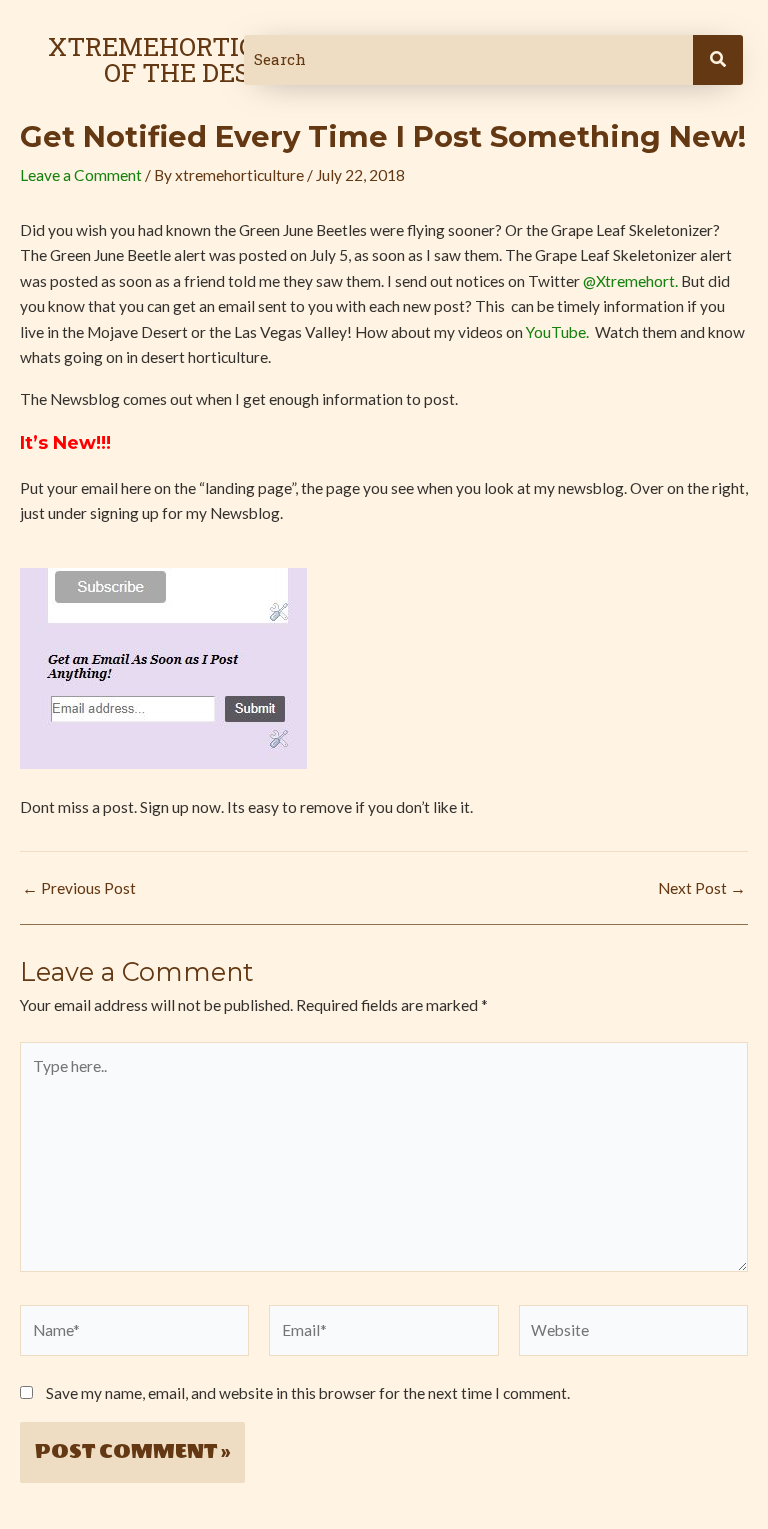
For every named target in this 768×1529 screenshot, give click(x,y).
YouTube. (559, 332)
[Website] (633, 1333)
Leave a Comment (81, 175)
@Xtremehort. (630, 281)
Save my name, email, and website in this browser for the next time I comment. (308, 1393)
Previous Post (79, 889)
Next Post (702, 889)
